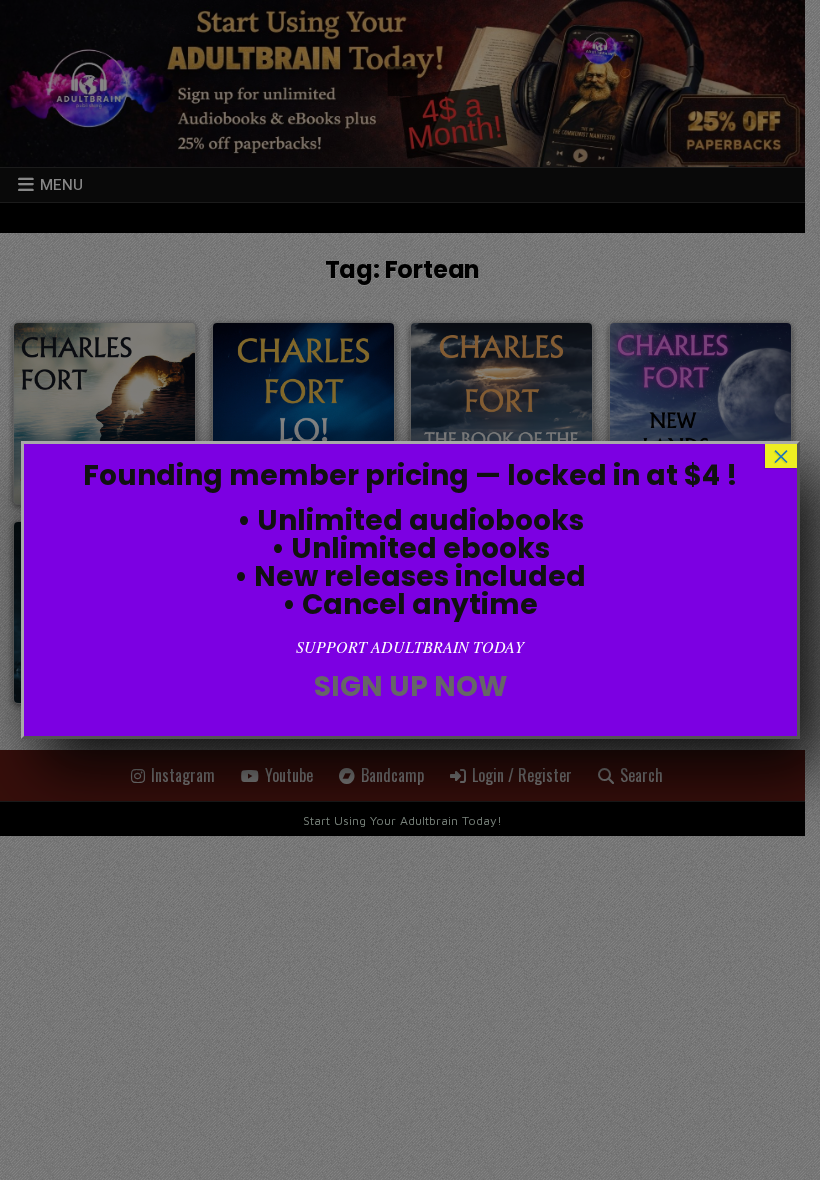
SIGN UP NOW (410, 686)
